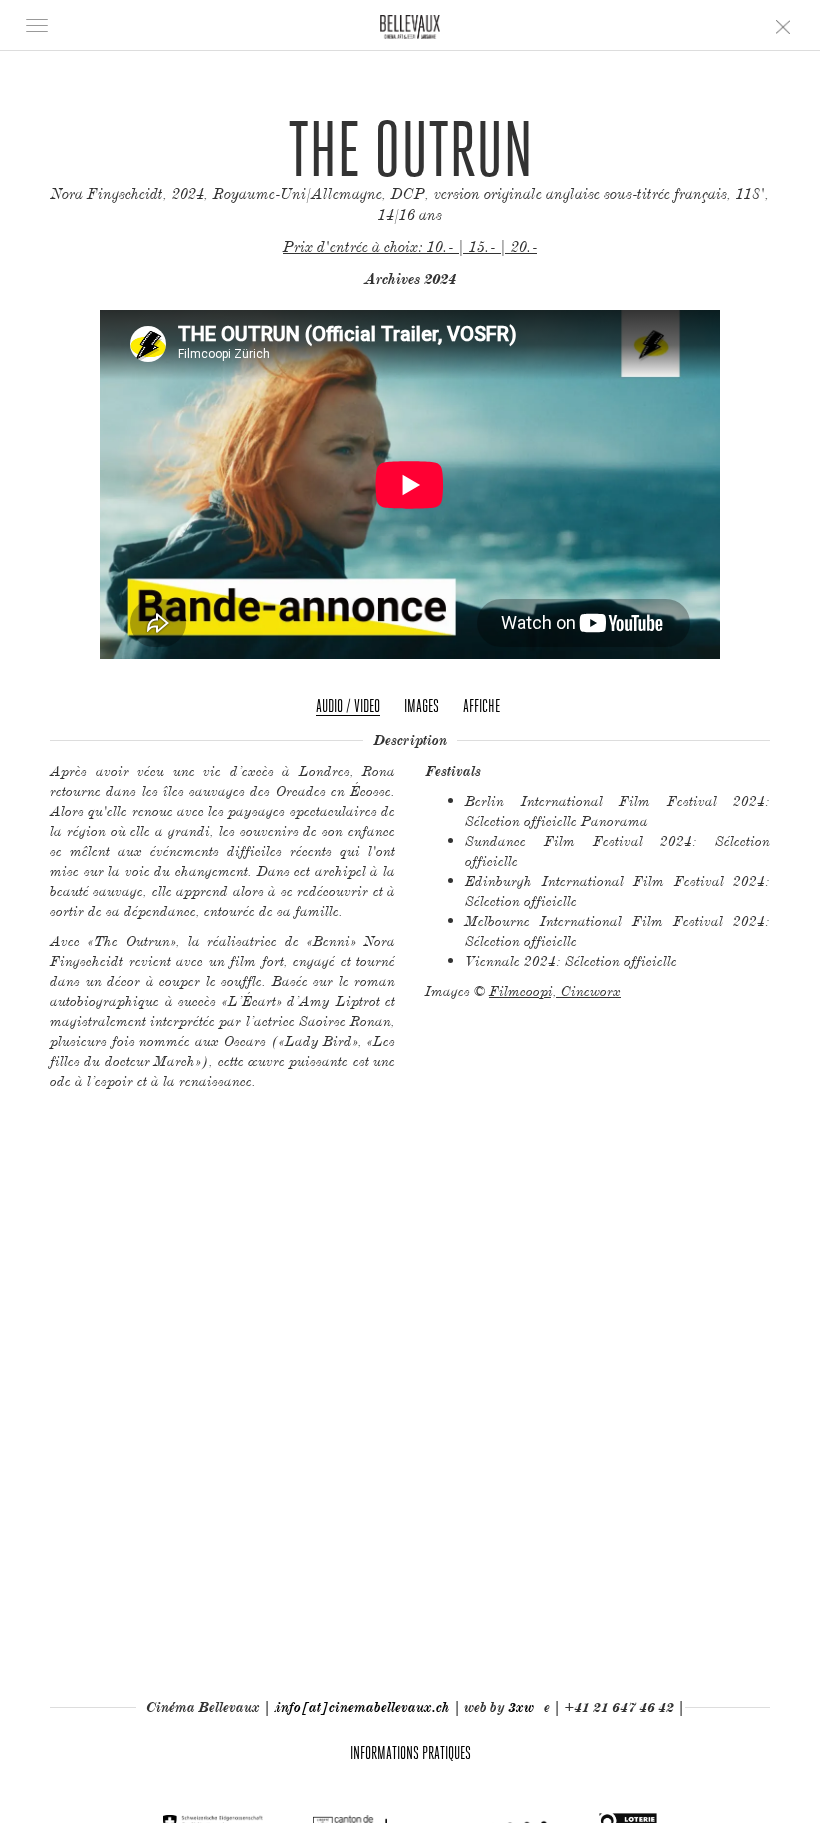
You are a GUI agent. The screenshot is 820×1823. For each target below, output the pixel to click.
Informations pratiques (410, 1752)
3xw (521, 1707)
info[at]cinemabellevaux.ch (363, 1707)
